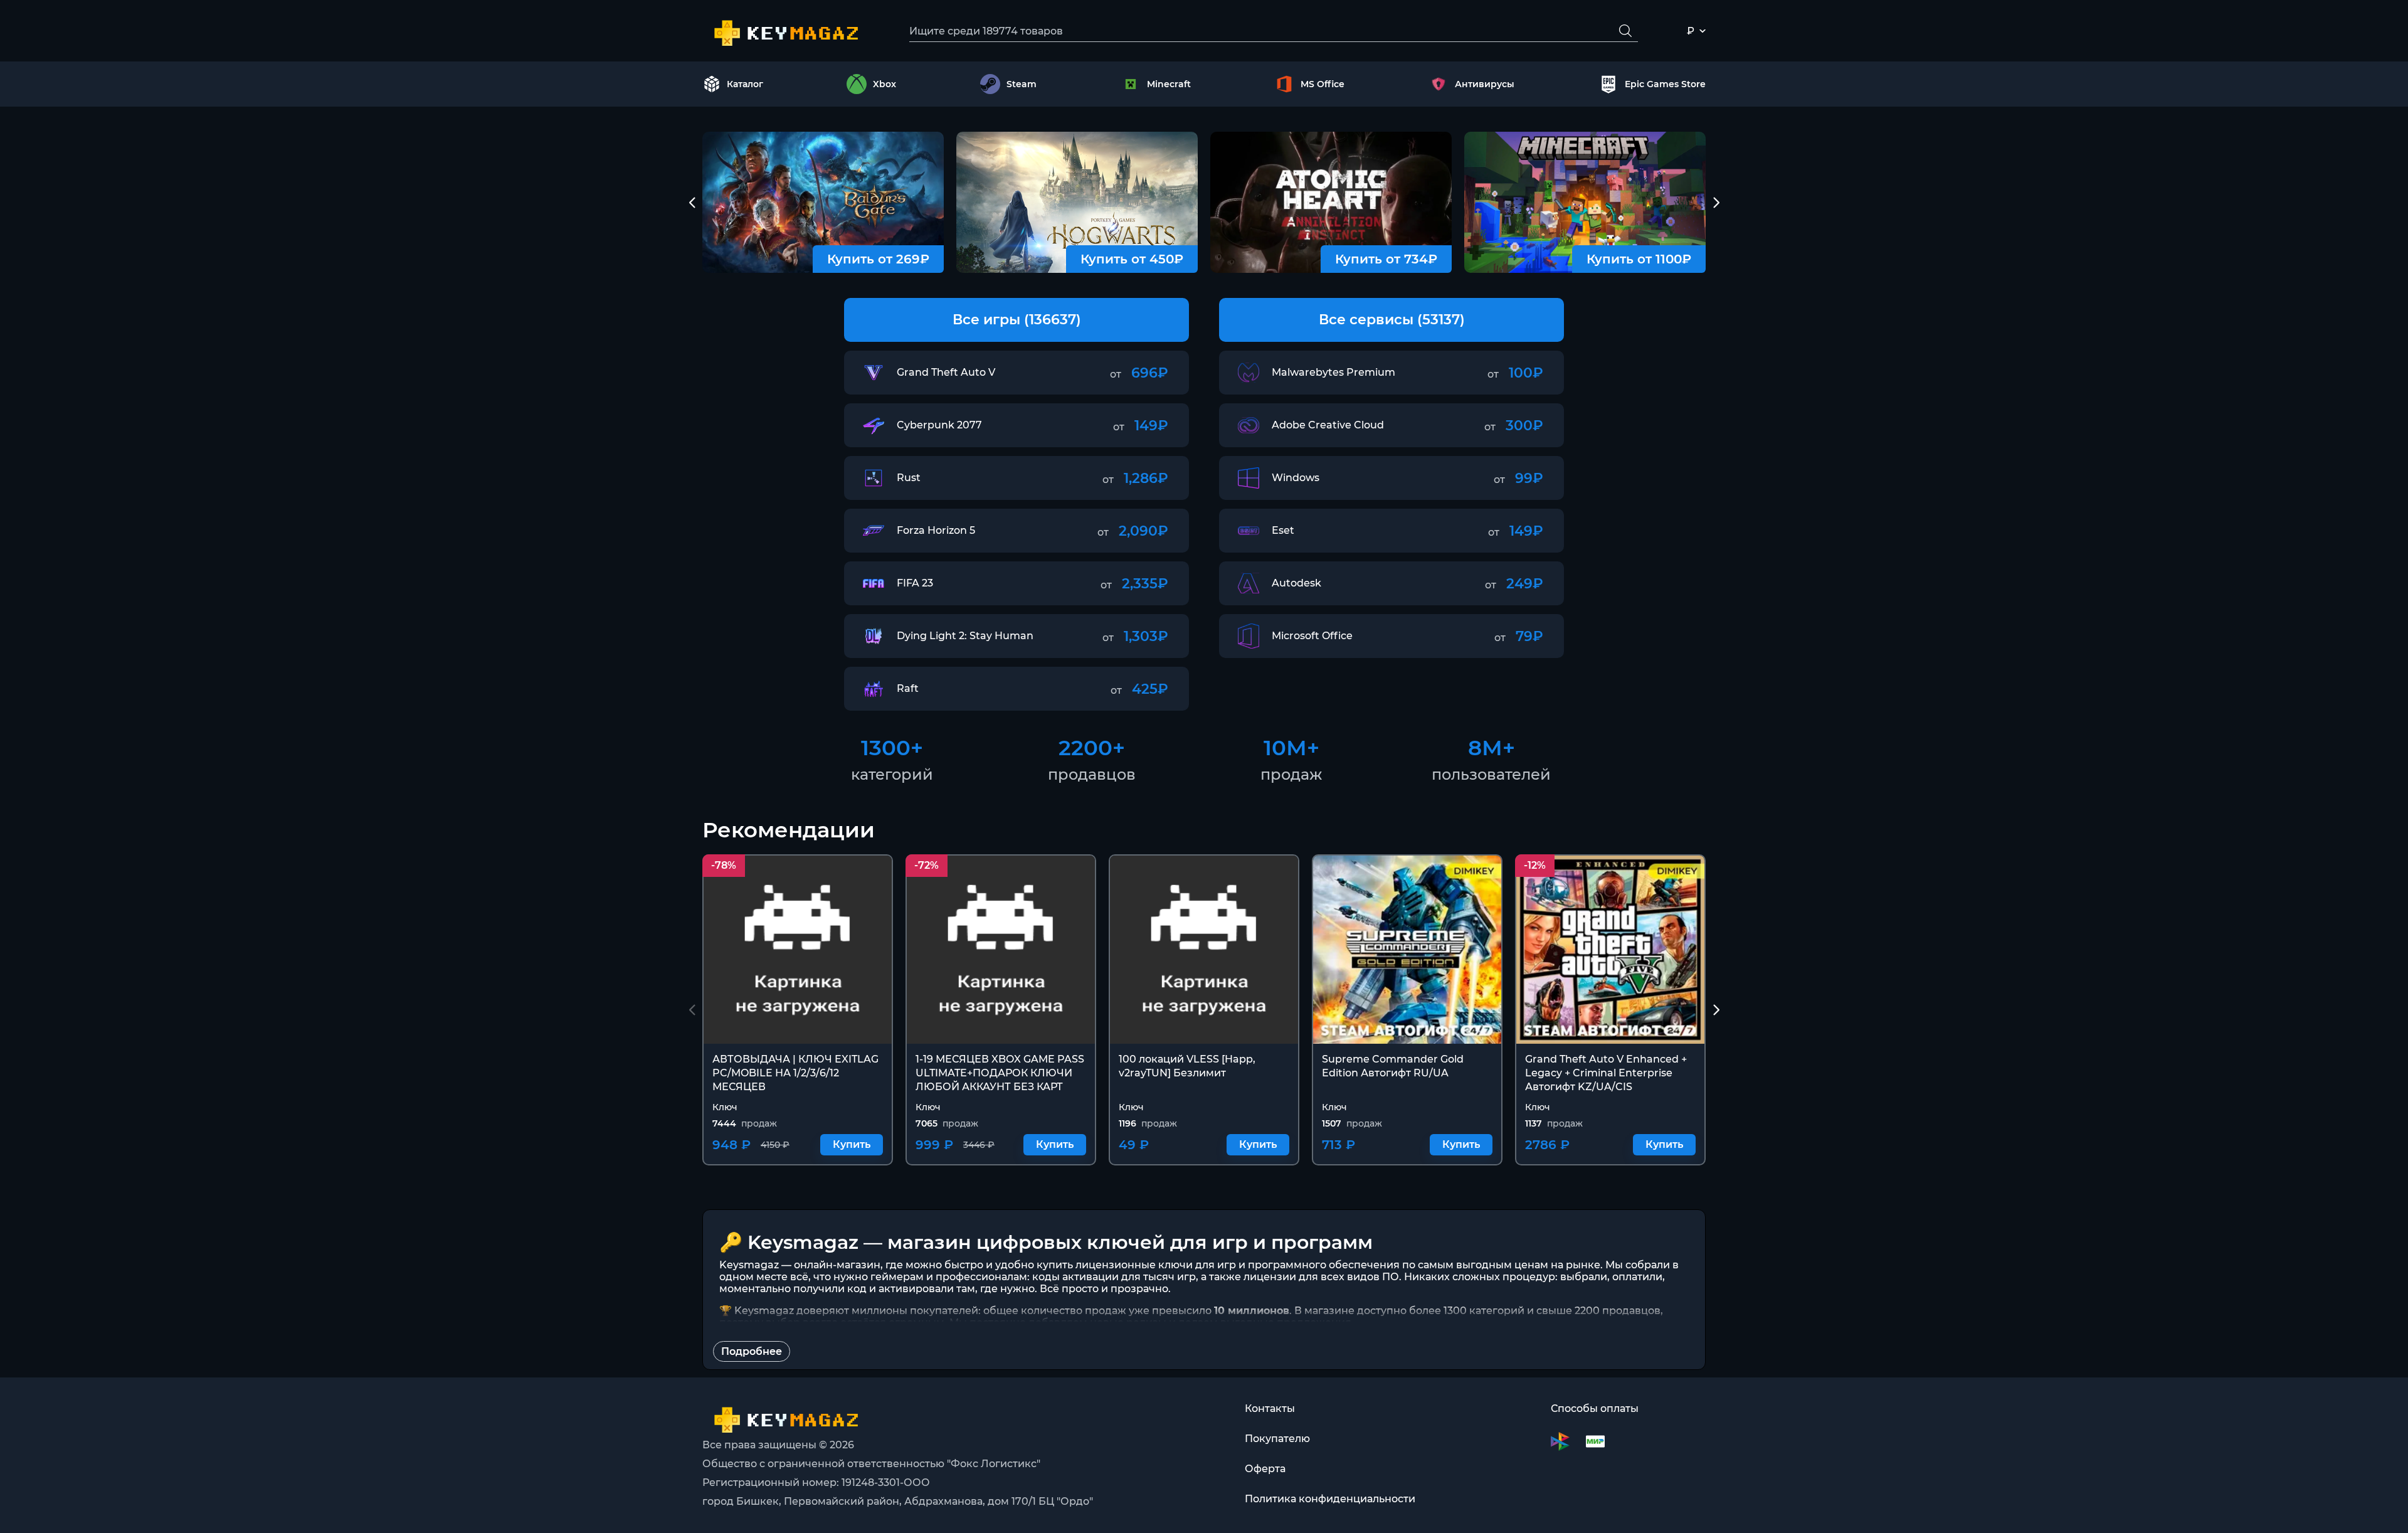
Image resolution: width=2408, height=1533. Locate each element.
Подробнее (752, 1351)
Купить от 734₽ (1386, 259)
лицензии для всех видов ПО (1321, 1277)
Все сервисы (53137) (1392, 320)
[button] (692, 203)
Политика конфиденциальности (1330, 1499)
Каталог (745, 84)
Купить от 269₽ (878, 259)
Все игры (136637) (1017, 320)
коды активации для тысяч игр (1114, 1277)
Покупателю (1277, 1439)
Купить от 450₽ (1132, 259)
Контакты (1270, 1408)
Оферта (1265, 1469)
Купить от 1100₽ (1639, 259)
